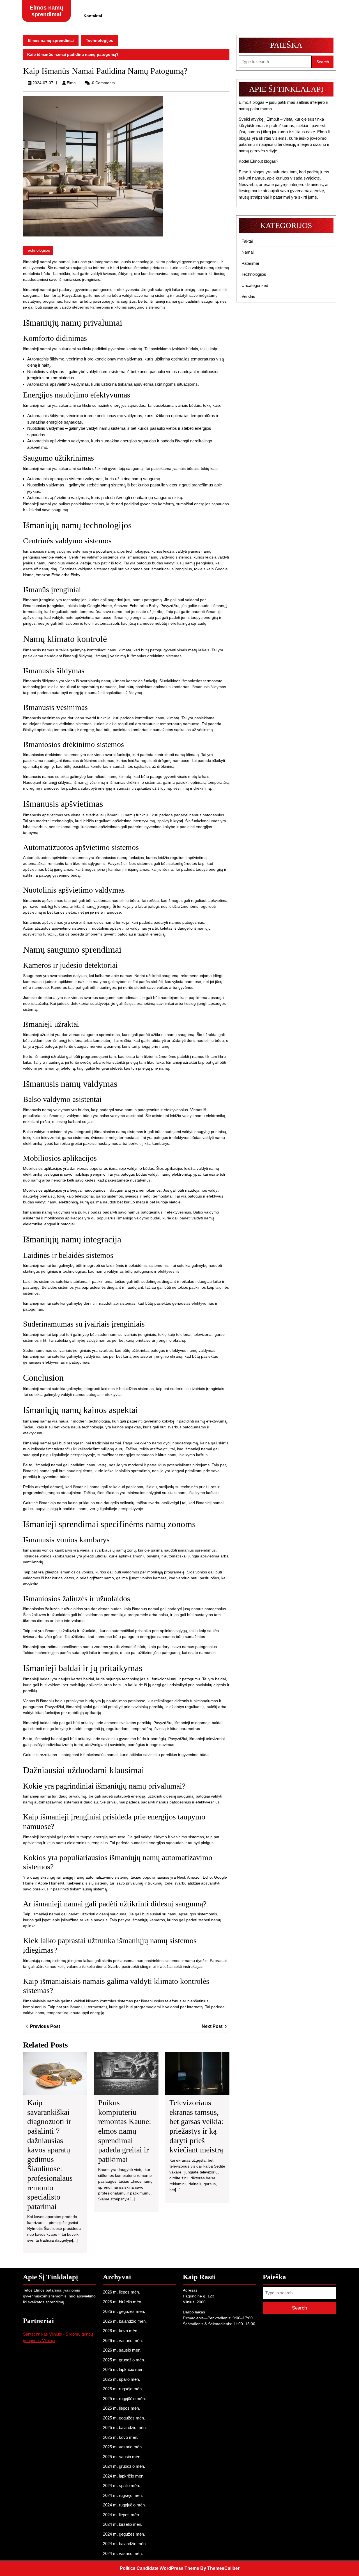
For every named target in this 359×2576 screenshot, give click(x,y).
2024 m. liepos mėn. (121, 2515)
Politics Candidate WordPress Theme (159, 2568)
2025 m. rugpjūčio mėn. (124, 2399)
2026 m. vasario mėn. (123, 2341)
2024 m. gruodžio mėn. (124, 2466)
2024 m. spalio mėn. (121, 2486)
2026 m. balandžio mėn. (125, 2321)
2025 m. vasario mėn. (123, 2447)
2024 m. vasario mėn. (123, 2553)
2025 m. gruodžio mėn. (124, 2360)
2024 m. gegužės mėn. (124, 2534)
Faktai (247, 241)
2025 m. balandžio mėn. (125, 2427)
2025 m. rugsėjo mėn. (123, 2389)
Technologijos (100, 40)
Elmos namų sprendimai (51, 40)
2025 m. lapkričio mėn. (124, 2369)
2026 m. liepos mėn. (121, 2292)
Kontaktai (93, 16)
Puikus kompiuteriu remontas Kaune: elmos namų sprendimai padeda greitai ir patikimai (125, 2131)
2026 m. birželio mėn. (123, 2302)
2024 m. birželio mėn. (123, 2524)
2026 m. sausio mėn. (122, 2350)
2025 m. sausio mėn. (122, 2457)
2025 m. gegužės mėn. (124, 2418)
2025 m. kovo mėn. (121, 2437)
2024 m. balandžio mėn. (125, 2544)
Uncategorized (255, 285)
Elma (71, 83)
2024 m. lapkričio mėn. (124, 2476)
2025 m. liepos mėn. (121, 2408)
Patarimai (250, 263)
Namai (248, 252)
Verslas (248, 296)
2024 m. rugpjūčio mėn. (124, 2505)
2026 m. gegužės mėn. (124, 2311)
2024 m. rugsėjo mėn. (123, 2495)
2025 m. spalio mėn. (121, 2379)
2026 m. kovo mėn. (121, 2331)
